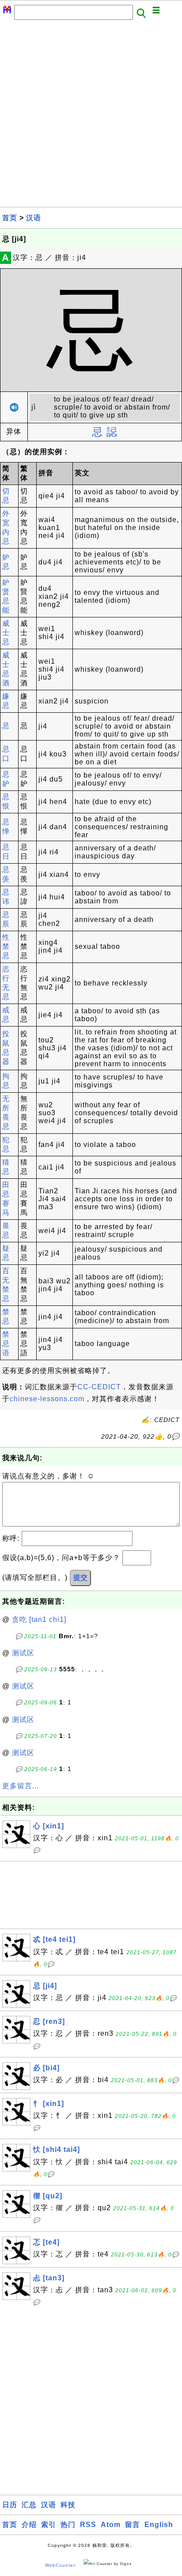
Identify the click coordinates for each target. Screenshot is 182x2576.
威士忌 (6, 633)
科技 (68, 2505)
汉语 (34, 218)
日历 (10, 2505)
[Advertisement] (91, 116)
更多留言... (21, 1786)
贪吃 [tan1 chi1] (39, 1619)
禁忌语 (6, 1344)
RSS (88, 2525)
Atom (111, 2525)
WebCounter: (61, 2565)
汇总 (29, 2505)
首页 (10, 218)
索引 (49, 2525)
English (159, 2525)
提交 (80, 1578)
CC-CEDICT (99, 1387)
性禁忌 (6, 946)
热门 (68, 2525)
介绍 (29, 2525)
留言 (133, 2525)
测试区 (23, 1653)
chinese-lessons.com (47, 1399)
